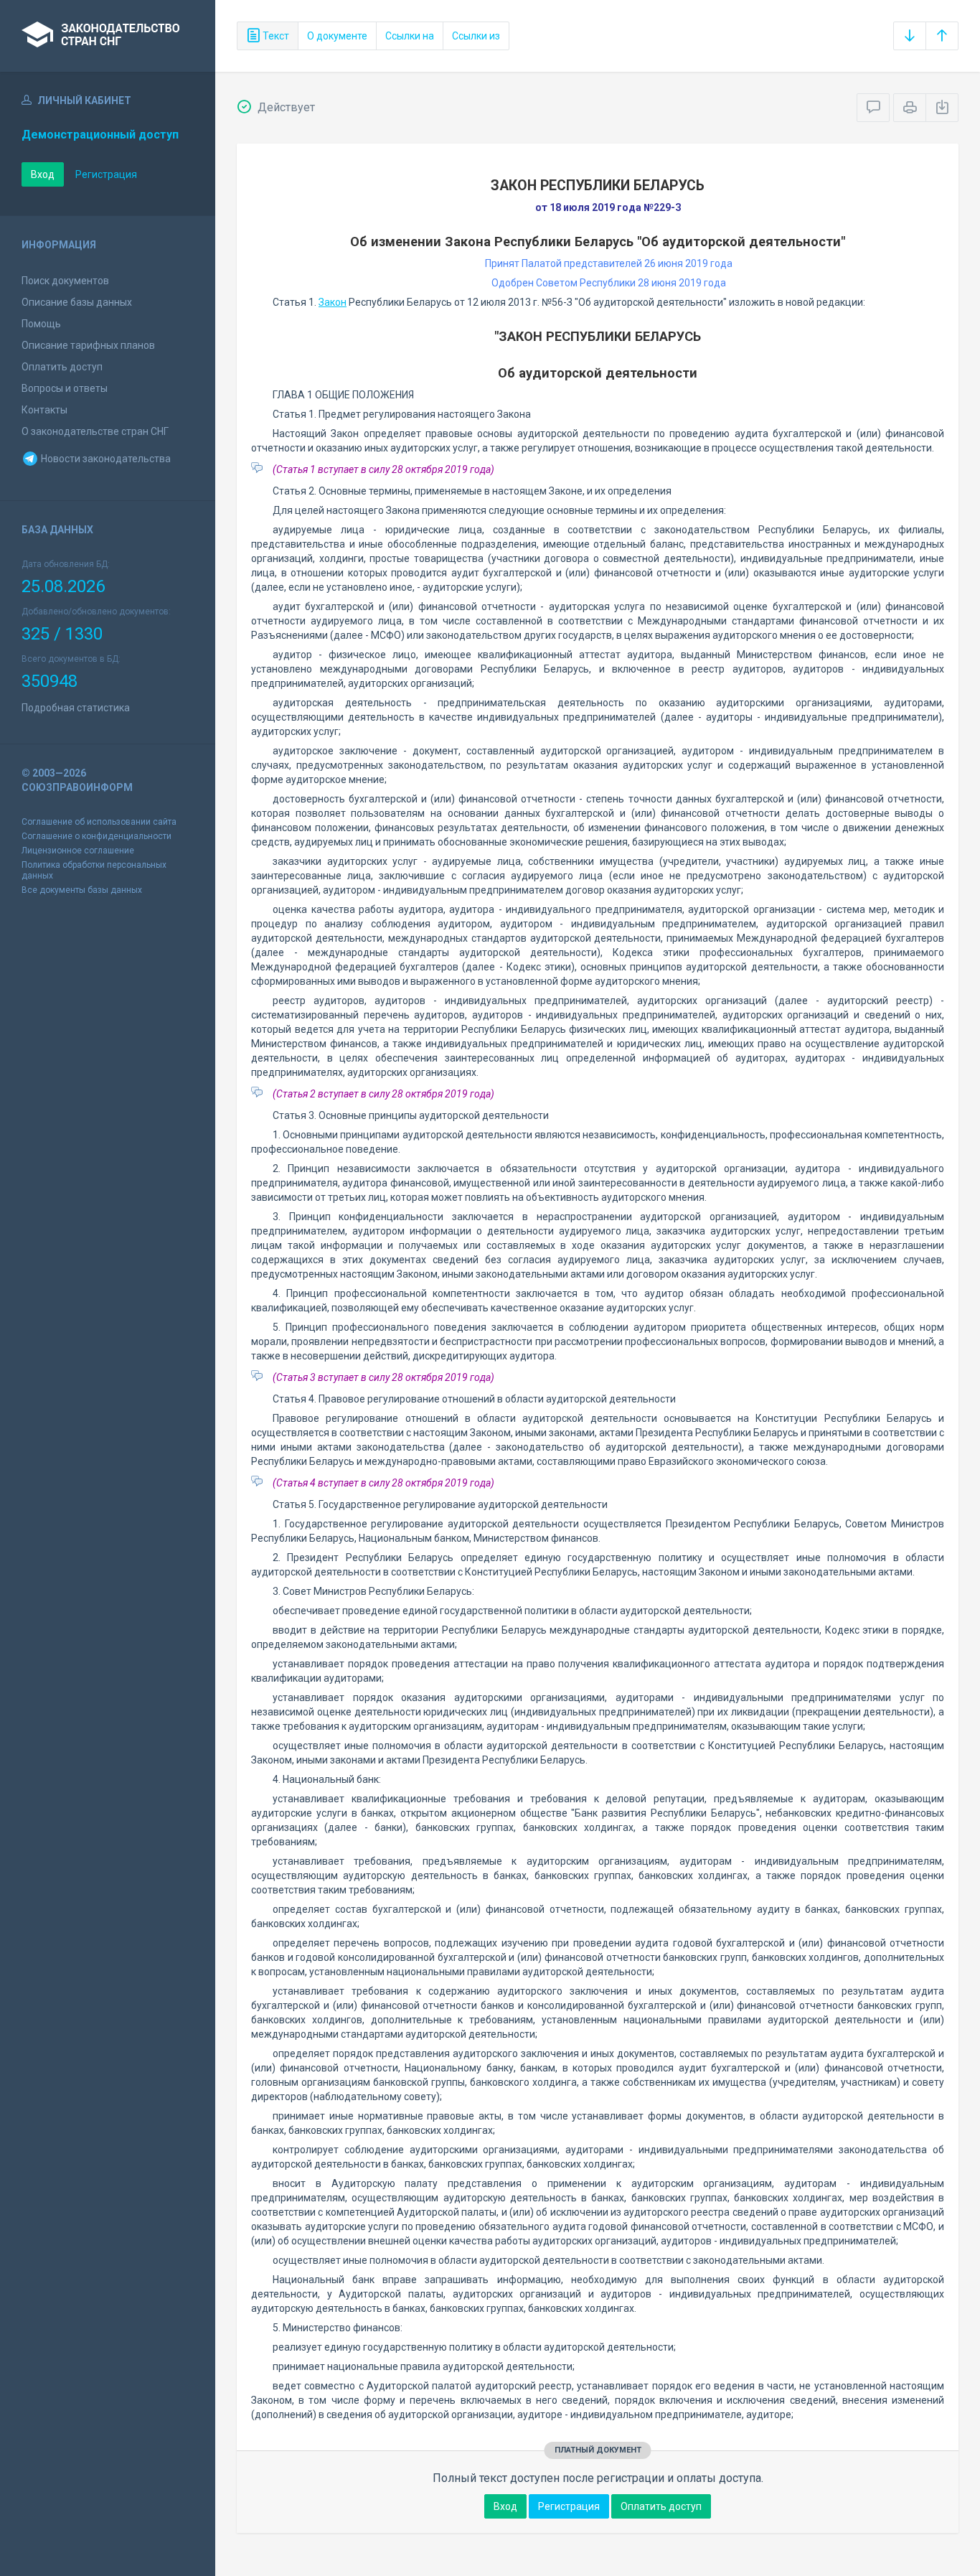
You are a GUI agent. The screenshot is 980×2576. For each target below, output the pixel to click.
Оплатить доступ (62, 367)
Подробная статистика (76, 708)
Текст (275, 36)
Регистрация (106, 174)
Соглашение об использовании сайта (99, 822)
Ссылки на (410, 36)
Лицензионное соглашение (78, 851)
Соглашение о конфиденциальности (96, 836)
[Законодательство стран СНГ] (108, 36)
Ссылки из (476, 36)
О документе (337, 36)
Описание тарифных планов (88, 345)
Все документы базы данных (82, 890)
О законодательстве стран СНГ (95, 431)
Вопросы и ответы (65, 388)
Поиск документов (65, 281)
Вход (43, 174)
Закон (333, 302)
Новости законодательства (105, 459)
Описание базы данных (77, 302)
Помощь (41, 324)
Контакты (44, 410)
